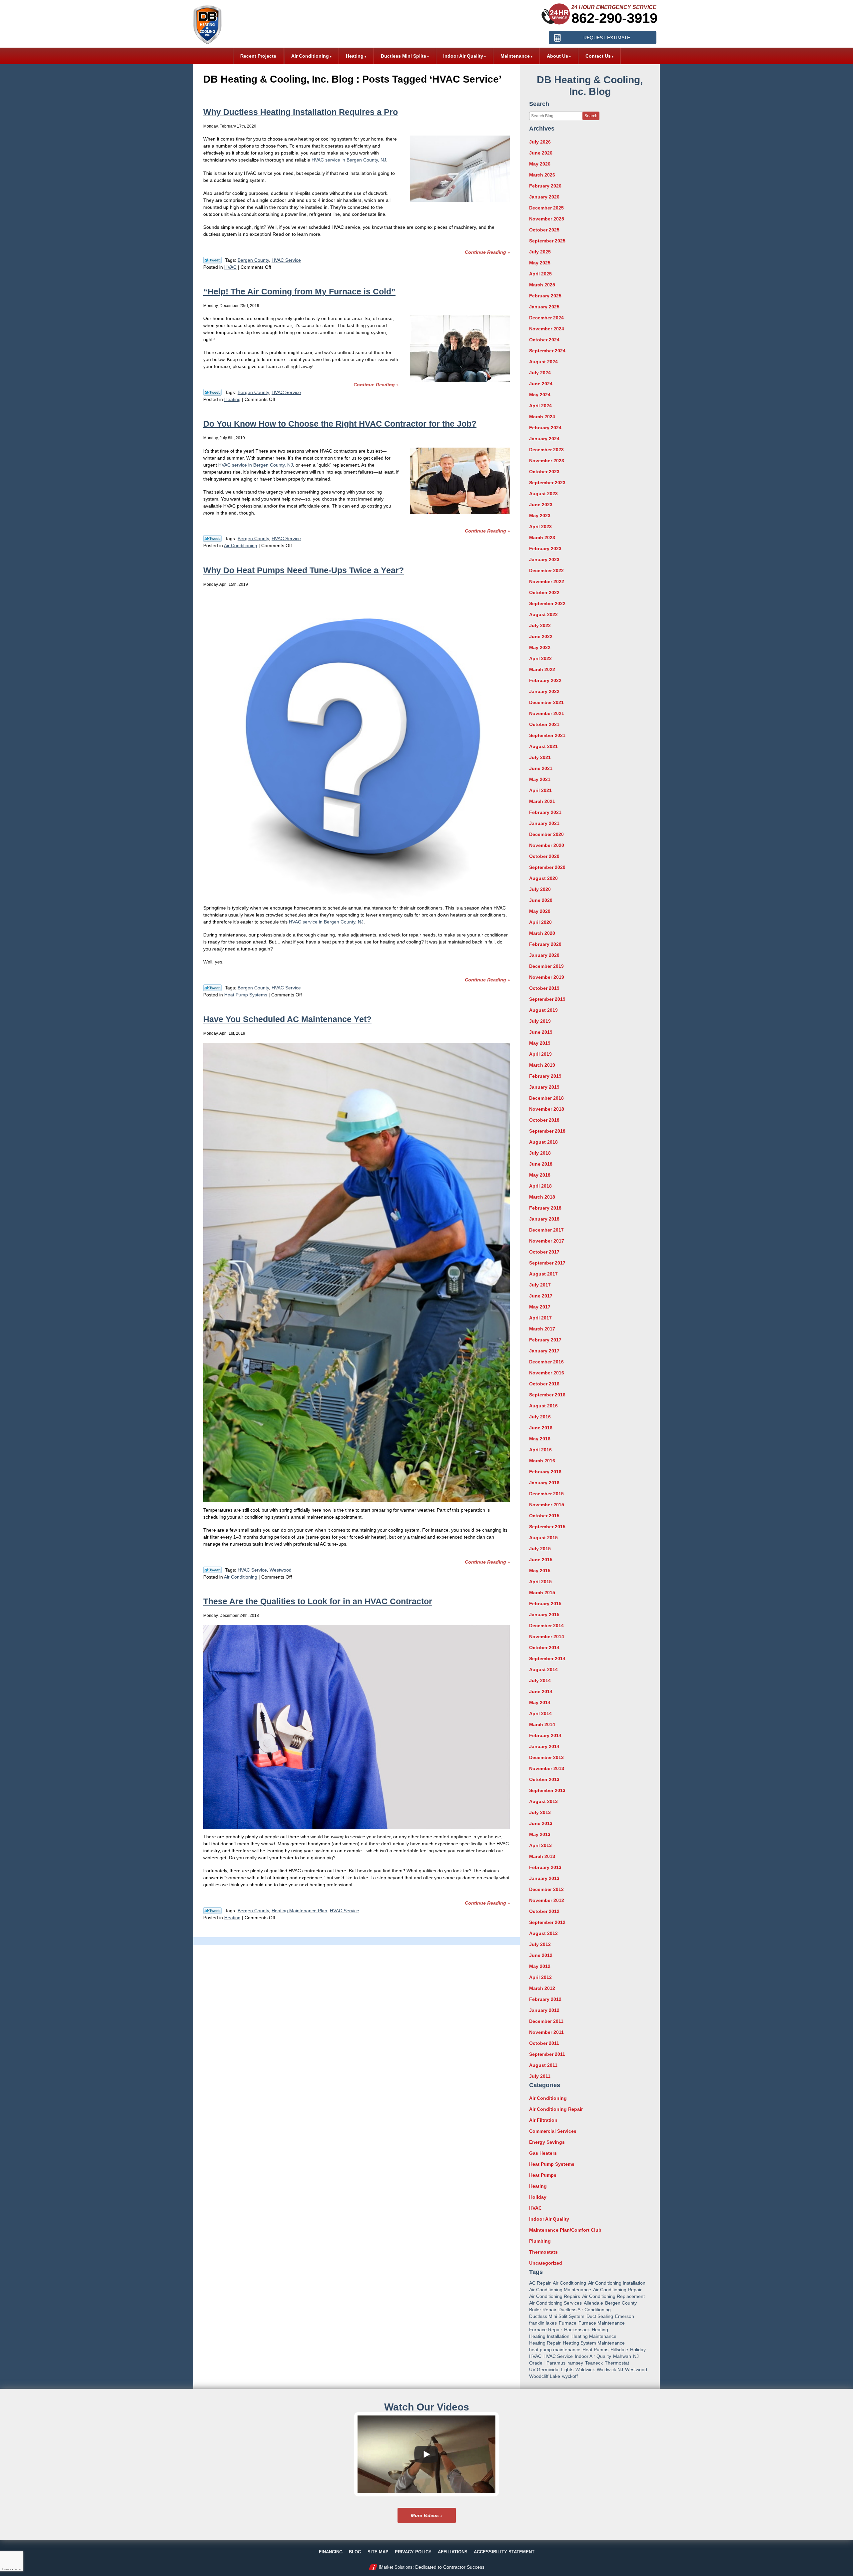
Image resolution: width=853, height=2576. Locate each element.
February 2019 (545, 1076)
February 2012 (545, 1999)
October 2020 (544, 856)
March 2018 (542, 1197)
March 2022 (542, 669)
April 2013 (540, 1845)
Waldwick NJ (610, 2370)
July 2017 (540, 1285)
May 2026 (540, 164)
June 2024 (541, 384)
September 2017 (547, 1263)
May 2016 (540, 1439)
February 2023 (545, 549)
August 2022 (543, 614)
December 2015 (546, 1494)
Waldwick (585, 2370)
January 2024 (544, 439)
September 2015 (547, 1527)
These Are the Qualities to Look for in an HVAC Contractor (318, 1601)
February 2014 (545, 1735)
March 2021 (542, 801)
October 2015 (544, 1516)
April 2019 (540, 1054)
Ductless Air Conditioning (585, 2310)
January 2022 (544, 691)
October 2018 (544, 1120)
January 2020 (544, 955)
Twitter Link (212, 260)
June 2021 (541, 768)
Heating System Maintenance (594, 2343)
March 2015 (542, 1593)
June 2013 (541, 1823)
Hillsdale (619, 2350)
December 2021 (546, 702)
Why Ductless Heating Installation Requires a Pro (301, 112)
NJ (636, 2356)
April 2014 (540, 1713)
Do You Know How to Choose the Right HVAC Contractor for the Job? (340, 424)
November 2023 (547, 461)
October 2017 (544, 1252)
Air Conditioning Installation (617, 2283)
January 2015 (544, 1615)
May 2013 (540, 1834)
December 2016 (546, 1362)
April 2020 (540, 922)
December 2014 (546, 1626)
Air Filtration (543, 2120)
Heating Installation (549, 2336)
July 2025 (540, 252)
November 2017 (547, 1241)
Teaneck (594, 2363)
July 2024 (540, 373)
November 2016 (547, 1373)
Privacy (7, 2569)
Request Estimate (607, 38)
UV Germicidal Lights (551, 2370)
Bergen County (253, 260)
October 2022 (544, 592)
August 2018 (543, 1142)
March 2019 (542, 1065)
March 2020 (542, 933)
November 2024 (547, 329)
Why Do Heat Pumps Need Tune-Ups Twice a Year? (304, 570)
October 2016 (544, 1384)
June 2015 (541, 1560)
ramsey (575, 2363)
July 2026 (540, 142)
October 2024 (544, 340)
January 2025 (544, 307)
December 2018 (546, 1098)
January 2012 (544, 2010)
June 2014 (541, 1691)
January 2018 (544, 1219)
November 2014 (547, 1637)
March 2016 (542, 1461)
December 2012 (546, 1889)
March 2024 (542, 417)
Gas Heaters (543, 2153)
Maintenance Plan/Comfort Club (565, 2230)
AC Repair (540, 2283)
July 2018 (540, 1153)
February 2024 (545, 428)
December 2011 (546, 2021)
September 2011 (547, 2054)
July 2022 (540, 625)
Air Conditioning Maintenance (560, 2290)
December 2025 (546, 208)
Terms (18, 2569)
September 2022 (547, 603)
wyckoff (570, 2376)
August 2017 (543, 1274)
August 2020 (543, 878)
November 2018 (547, 1109)
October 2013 (544, 1779)
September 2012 (547, 1922)
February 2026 (545, 186)
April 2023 (540, 527)
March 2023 (542, 538)
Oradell (537, 2363)
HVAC (230, 267)
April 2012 (540, 1977)
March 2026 (542, 175)
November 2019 (547, 977)
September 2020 (547, 867)
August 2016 (543, 1406)
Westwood (281, 1570)
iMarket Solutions (396, 2567)
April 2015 (540, 1582)
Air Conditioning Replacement (613, 2296)
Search (591, 116)
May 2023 (540, 516)
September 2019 (547, 999)
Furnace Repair (546, 2330)
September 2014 (547, 1658)
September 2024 (547, 351)
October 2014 (544, 1648)
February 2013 (545, 1867)
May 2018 (540, 1175)
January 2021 (544, 823)
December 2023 (546, 450)
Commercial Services (553, 2131)
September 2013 (547, 1790)
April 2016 (540, 1450)
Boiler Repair (543, 2310)
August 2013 (543, 1801)
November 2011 (546, 2032)
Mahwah (622, 2356)
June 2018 (541, 1164)
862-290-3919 (614, 18)
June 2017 (541, 1296)
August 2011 (543, 2065)
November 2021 (547, 713)
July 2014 (540, 1680)
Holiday (538, 2197)
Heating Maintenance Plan (299, 1911)
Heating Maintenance (594, 2336)
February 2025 (545, 296)
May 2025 (540, 263)
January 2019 (544, 1087)
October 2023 (544, 472)
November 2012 (547, 1900)
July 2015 (540, 1549)
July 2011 (540, 2076)
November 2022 (547, 581)
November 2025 (547, 219)
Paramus (556, 2363)
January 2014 (544, 1746)
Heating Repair (545, 2343)
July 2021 (540, 757)
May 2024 (540, 395)
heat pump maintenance (555, 2350)
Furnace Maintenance (602, 2323)
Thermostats (543, 2252)
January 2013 (544, 1878)
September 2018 (547, 1131)
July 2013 (540, 1812)
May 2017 (540, 1307)
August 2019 (543, 1010)
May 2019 (540, 1043)
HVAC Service (286, 260)
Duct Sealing (600, 2316)
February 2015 (545, 1604)
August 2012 (543, 1933)
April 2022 (540, 658)
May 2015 (540, 1571)
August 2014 (543, 1669)
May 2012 (540, 1966)
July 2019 (540, 1021)
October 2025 (544, 230)
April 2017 (540, 1318)
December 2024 (546, 318)
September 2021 (547, 735)
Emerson (625, 2316)
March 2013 (542, 1856)
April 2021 (540, 790)
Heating (232, 399)
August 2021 (543, 746)
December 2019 (546, 966)
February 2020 (545, 944)
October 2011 (544, 2043)
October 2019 (544, 988)
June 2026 (541, 153)
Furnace (568, 2323)
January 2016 (544, 1483)
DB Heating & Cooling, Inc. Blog (590, 86)
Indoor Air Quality (549, 2219)
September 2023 (547, 483)
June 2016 (541, 1428)
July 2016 (540, 1417)
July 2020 (540, 889)
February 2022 (545, 680)
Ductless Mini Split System (557, 2316)
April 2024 (540, 406)
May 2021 (540, 779)
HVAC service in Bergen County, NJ (349, 160)
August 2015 (543, 1538)
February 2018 (545, 1208)
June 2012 (541, 1955)
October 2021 (544, 724)
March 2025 (542, 285)
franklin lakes (543, 2323)
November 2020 (547, 845)
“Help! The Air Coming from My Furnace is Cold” (299, 291)
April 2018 (540, 1186)
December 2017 (546, 1230)
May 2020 (540, 911)
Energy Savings (547, 2142)
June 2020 (541, 900)
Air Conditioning (241, 546)
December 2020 (546, 834)
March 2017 (542, 1329)
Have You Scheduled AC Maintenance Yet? (287, 1019)
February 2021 (545, 812)
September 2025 (547, 241)
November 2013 (547, 1768)
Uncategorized (546, 2263)
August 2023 (543, 494)
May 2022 (540, 647)
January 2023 (544, 559)
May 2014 (540, 1702)
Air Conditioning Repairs (555, 2296)
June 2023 (541, 505)
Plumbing (540, 2241)
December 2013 (546, 1757)
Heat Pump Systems (246, 995)
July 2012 (540, 1944)
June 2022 (541, 636)
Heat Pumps (543, 2175)
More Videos (425, 2515)
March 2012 (542, 1988)
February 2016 (545, 1472)
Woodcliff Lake (545, 2376)
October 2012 (544, 1911)
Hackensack (577, 2330)
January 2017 (544, 1351)
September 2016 (547, 1395)
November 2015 (547, 1505)
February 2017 (545, 1340)
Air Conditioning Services (555, 2303)
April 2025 (540, 274)
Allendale (593, 2303)
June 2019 (541, 1032)
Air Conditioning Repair (556, 2109)
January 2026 (544, 197)
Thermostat (617, 2363)
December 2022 (546, 570)
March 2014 (542, 1724)
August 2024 (543, 362)
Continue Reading (485, 252)
